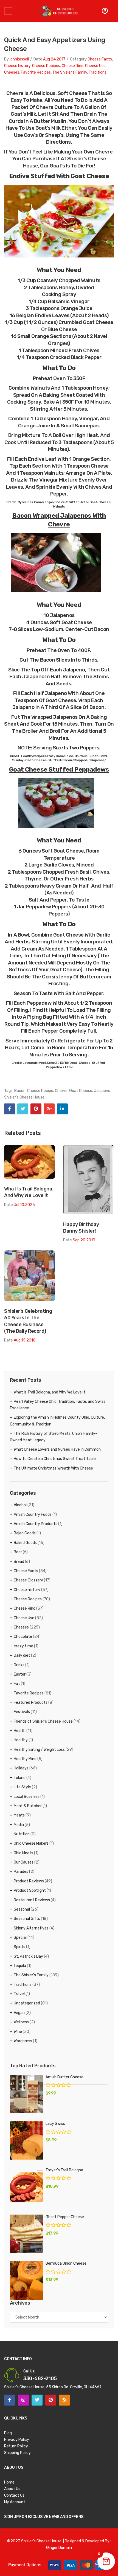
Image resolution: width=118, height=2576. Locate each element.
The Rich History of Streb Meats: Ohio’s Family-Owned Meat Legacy (54, 1437)
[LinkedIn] (62, 1109)
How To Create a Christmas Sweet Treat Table (55, 1459)
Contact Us (14, 2495)
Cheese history (17, 66)
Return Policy (16, 2446)
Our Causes (24, 1862)
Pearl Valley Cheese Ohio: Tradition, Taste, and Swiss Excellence (58, 1405)
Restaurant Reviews (32, 1900)
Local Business (27, 1797)
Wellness (21, 2022)
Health (20, 1731)
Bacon (20, 1091)
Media (19, 1825)
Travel (19, 1994)
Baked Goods (25, 1543)
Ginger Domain (59, 2548)
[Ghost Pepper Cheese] (26, 2234)
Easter (20, 1674)
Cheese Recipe (40, 1091)
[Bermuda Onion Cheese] (26, 2280)
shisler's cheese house (24, 1097)
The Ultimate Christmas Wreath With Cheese (53, 1468)
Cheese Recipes (46, 66)
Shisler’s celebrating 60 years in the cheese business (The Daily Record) (28, 1321)
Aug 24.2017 (54, 59)
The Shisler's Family (70, 72)
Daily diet (22, 1655)
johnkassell (19, 59)
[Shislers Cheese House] (59, 11)
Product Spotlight (30, 1890)
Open (8, 11)
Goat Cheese (81, 1091)
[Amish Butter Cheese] (26, 2094)
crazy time (23, 1646)
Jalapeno (102, 1091)
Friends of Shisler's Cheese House (43, 1721)
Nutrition (22, 1834)
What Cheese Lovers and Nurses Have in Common (57, 1449)
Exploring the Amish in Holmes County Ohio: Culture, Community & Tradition (57, 1421)
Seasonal (22, 1909)
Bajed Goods (25, 1533)
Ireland (20, 1778)
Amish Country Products (36, 1524)
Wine (18, 2032)
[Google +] (49, 1109)
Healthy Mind (25, 1759)
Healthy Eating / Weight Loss (39, 1750)
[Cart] (105, 11)
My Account (15, 2502)
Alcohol (20, 1505)
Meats (19, 1815)
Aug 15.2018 (25, 1340)
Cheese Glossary (28, 1580)
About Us (12, 2489)
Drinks (19, 1665)
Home (9, 2482)
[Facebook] (10, 1109)
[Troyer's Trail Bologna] (26, 2187)
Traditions (98, 72)
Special (20, 1938)
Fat (17, 1684)
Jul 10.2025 (24, 1205)
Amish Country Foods (33, 1515)
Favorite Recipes (36, 72)
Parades (21, 1872)
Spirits (19, 1947)
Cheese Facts (100, 59)
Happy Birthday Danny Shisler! (81, 1228)
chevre (61, 1091)
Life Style (22, 1787)
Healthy (21, 1740)
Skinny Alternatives (31, 1928)
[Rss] (64, 2400)
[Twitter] (23, 1109)
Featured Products (31, 1703)
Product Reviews (29, 1881)
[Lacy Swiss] (26, 2140)
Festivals (22, 1712)
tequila (20, 1966)
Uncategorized (27, 2003)
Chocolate (23, 1637)
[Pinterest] (36, 1109)
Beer (18, 1552)
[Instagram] (23, 2400)
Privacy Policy (17, 2440)
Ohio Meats (23, 1853)
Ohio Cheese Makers (31, 1843)
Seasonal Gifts (27, 1919)
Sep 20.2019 (84, 1240)
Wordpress (23, 2041)
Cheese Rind (73, 66)
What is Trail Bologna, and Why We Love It (29, 1192)
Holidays (21, 1768)
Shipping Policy (17, 2453)
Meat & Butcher (28, 1806)
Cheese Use (95, 66)
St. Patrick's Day (28, 1956)
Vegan (19, 2013)
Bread (19, 1562)
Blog (8, 2433)
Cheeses (12, 72)
